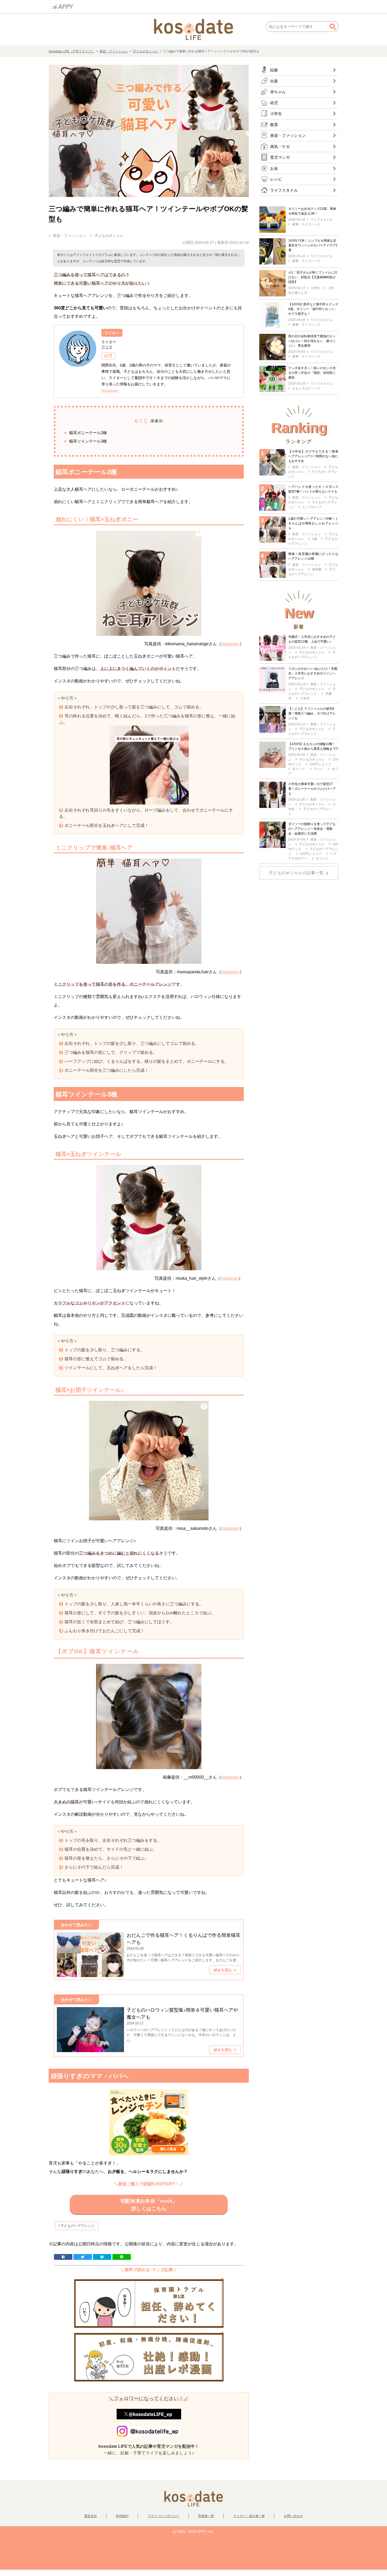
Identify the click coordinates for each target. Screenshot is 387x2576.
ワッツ (318, 769)
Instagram (110, 390)
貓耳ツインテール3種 (88, 441)
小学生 (315, 288)
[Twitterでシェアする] (83, 2257)
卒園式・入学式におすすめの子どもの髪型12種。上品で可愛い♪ (312, 639)
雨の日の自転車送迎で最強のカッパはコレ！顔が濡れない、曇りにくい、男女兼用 (312, 341)
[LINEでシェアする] (122, 2257)
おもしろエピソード (306, 388)
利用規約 (122, 2516)
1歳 (314, 539)
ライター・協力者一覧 (249, 2516)
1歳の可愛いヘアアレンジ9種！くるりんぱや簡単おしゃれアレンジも (313, 523)
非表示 (157, 421)
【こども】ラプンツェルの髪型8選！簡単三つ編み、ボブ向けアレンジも (312, 713)
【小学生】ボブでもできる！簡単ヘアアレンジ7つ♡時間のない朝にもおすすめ (313, 456)
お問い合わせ (293, 2516)
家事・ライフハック (306, 224)
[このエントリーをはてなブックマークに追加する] (102, 2257)
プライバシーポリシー (163, 2516)
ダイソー (299, 769)
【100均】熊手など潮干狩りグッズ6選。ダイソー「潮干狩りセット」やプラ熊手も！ (313, 309)
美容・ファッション (114, 51)
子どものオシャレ (146, 51)
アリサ (107, 347)
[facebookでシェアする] (63, 2257)
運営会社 (91, 2516)
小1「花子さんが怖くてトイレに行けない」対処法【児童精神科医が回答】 (313, 277)
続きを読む (223, 1970)
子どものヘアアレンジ (78, 2226)
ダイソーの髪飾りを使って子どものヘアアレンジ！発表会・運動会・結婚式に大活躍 (312, 829)
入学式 (305, 698)
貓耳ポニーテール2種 (88, 433)
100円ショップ (320, 764)
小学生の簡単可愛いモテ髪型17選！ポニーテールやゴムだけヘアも (312, 789)
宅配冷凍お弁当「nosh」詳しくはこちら (149, 2205)
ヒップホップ (312, 507)
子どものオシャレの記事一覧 (296, 873)
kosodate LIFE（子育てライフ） (72, 51)
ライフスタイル (321, 220)
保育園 (317, 569)
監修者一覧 (206, 2516)
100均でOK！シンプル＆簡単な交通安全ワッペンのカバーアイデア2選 (313, 245)
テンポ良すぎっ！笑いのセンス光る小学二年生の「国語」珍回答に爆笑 (312, 373)
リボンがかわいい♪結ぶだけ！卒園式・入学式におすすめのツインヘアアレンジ (313, 673)
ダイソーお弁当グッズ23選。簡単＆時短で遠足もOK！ (312, 211)
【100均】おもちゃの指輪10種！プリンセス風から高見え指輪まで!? (313, 746)
